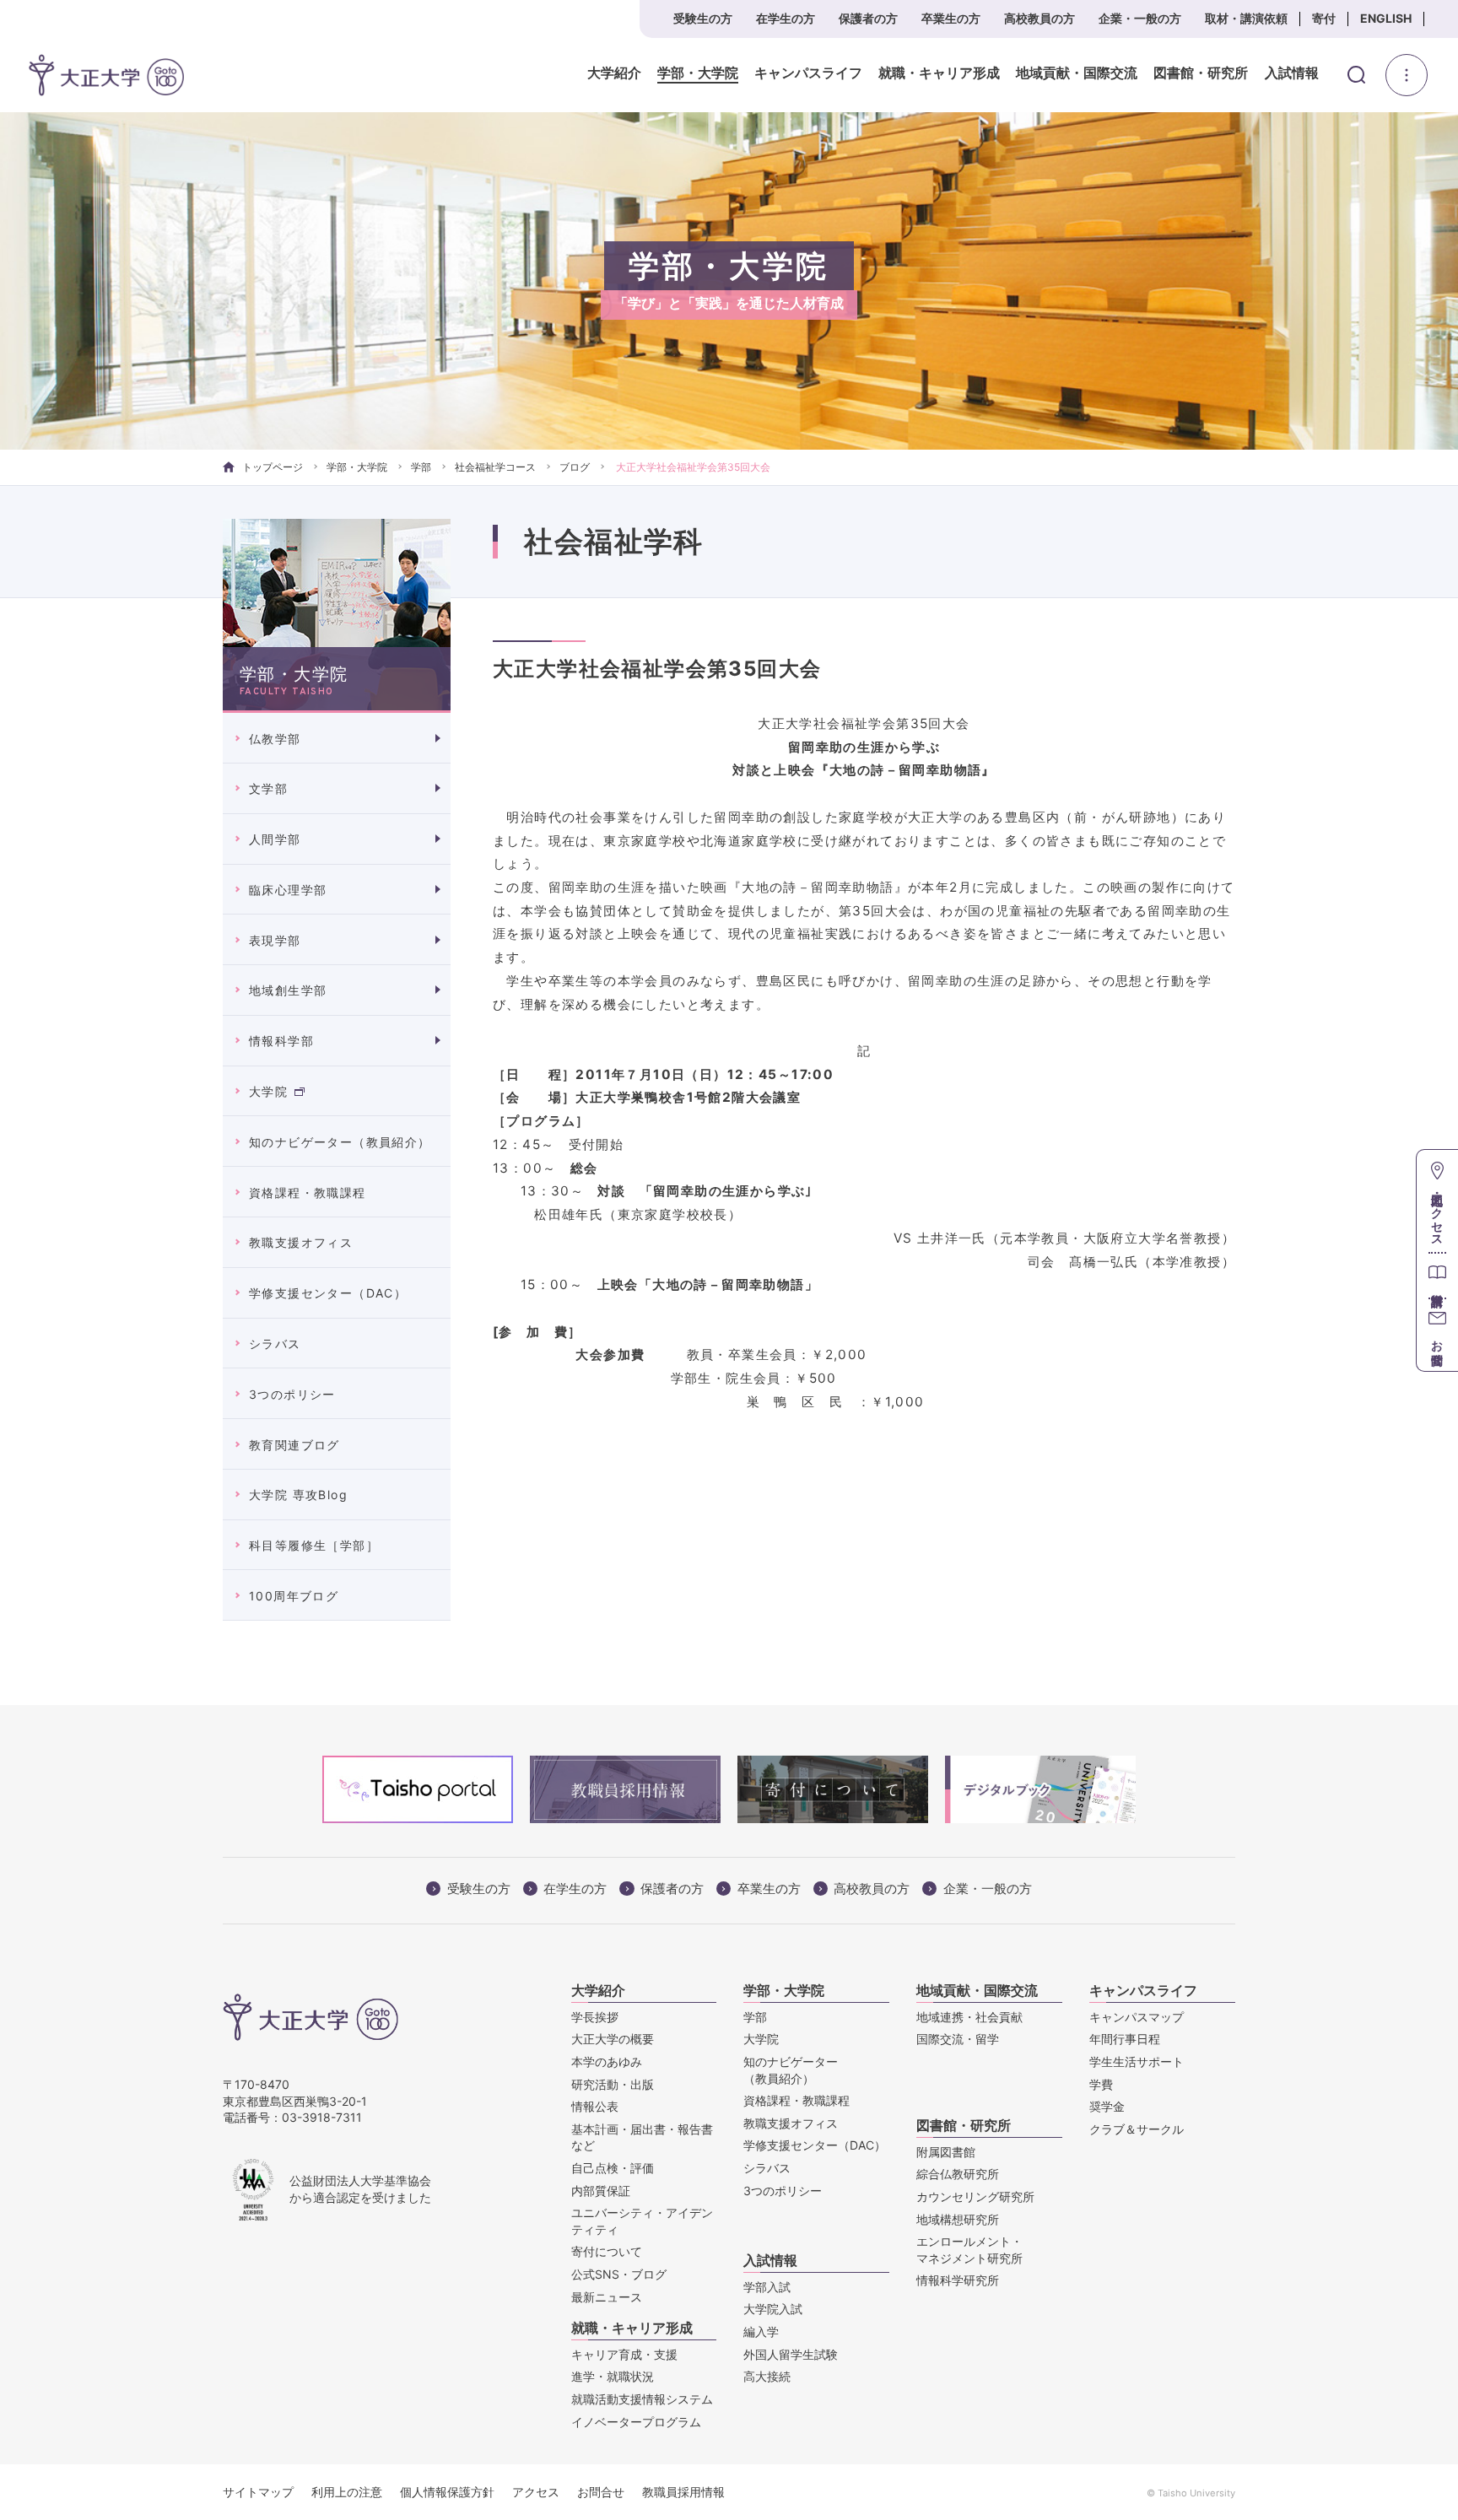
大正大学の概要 (613, 2039)
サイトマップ (258, 2492)
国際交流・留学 (958, 2039)
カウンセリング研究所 (975, 2196)
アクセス (536, 2492)
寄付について (607, 2251)
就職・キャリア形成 (939, 73)
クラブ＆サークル (1137, 2129)
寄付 (1324, 18)
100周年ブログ (294, 1596)
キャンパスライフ (808, 73)
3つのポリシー (292, 1394)
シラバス (275, 1344)
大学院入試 (773, 2309)
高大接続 (767, 2376)
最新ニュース (607, 2297)
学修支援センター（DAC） (328, 1293)
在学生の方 (786, 18)
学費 (1101, 2084)
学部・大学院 (698, 73)
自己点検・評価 (613, 2168)
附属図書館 (946, 2152)
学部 (421, 467)
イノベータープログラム (636, 2422)
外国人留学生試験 (791, 2354)
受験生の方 (703, 18)
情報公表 (595, 2106)
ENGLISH (1386, 18)
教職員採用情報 (683, 2492)
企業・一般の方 (1140, 18)
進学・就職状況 (613, 2376)
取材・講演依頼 (1246, 18)
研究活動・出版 (613, 2084)
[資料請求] (1437, 1275)
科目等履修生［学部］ (314, 1545)
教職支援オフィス (301, 1242)
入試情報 (1292, 73)
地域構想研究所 (958, 2219)
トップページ (273, 467)
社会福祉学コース (495, 467)
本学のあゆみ (607, 2061)
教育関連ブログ (294, 1445)
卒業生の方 (951, 18)
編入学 (761, 2331)
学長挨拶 (595, 2017)
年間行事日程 (1125, 2039)
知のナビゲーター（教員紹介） (340, 1142)
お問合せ (601, 2492)
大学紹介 (614, 73)
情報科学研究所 (958, 2280)
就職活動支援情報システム (642, 2399)
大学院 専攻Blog (298, 1495)
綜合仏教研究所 (958, 2174)
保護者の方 (868, 18)
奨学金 (1107, 2106)
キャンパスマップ (1137, 2017)
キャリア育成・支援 (624, 2354)
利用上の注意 (347, 2492)
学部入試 (767, 2287)
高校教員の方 (1039, 18)
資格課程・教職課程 (308, 1193)
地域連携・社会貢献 (969, 2017)
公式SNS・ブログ (619, 2274)
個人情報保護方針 (447, 2492)
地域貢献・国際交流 (1077, 73)
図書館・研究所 (1201, 73)
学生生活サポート (1137, 2061)
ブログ (575, 467)
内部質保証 (601, 2191)
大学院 (268, 1091)
